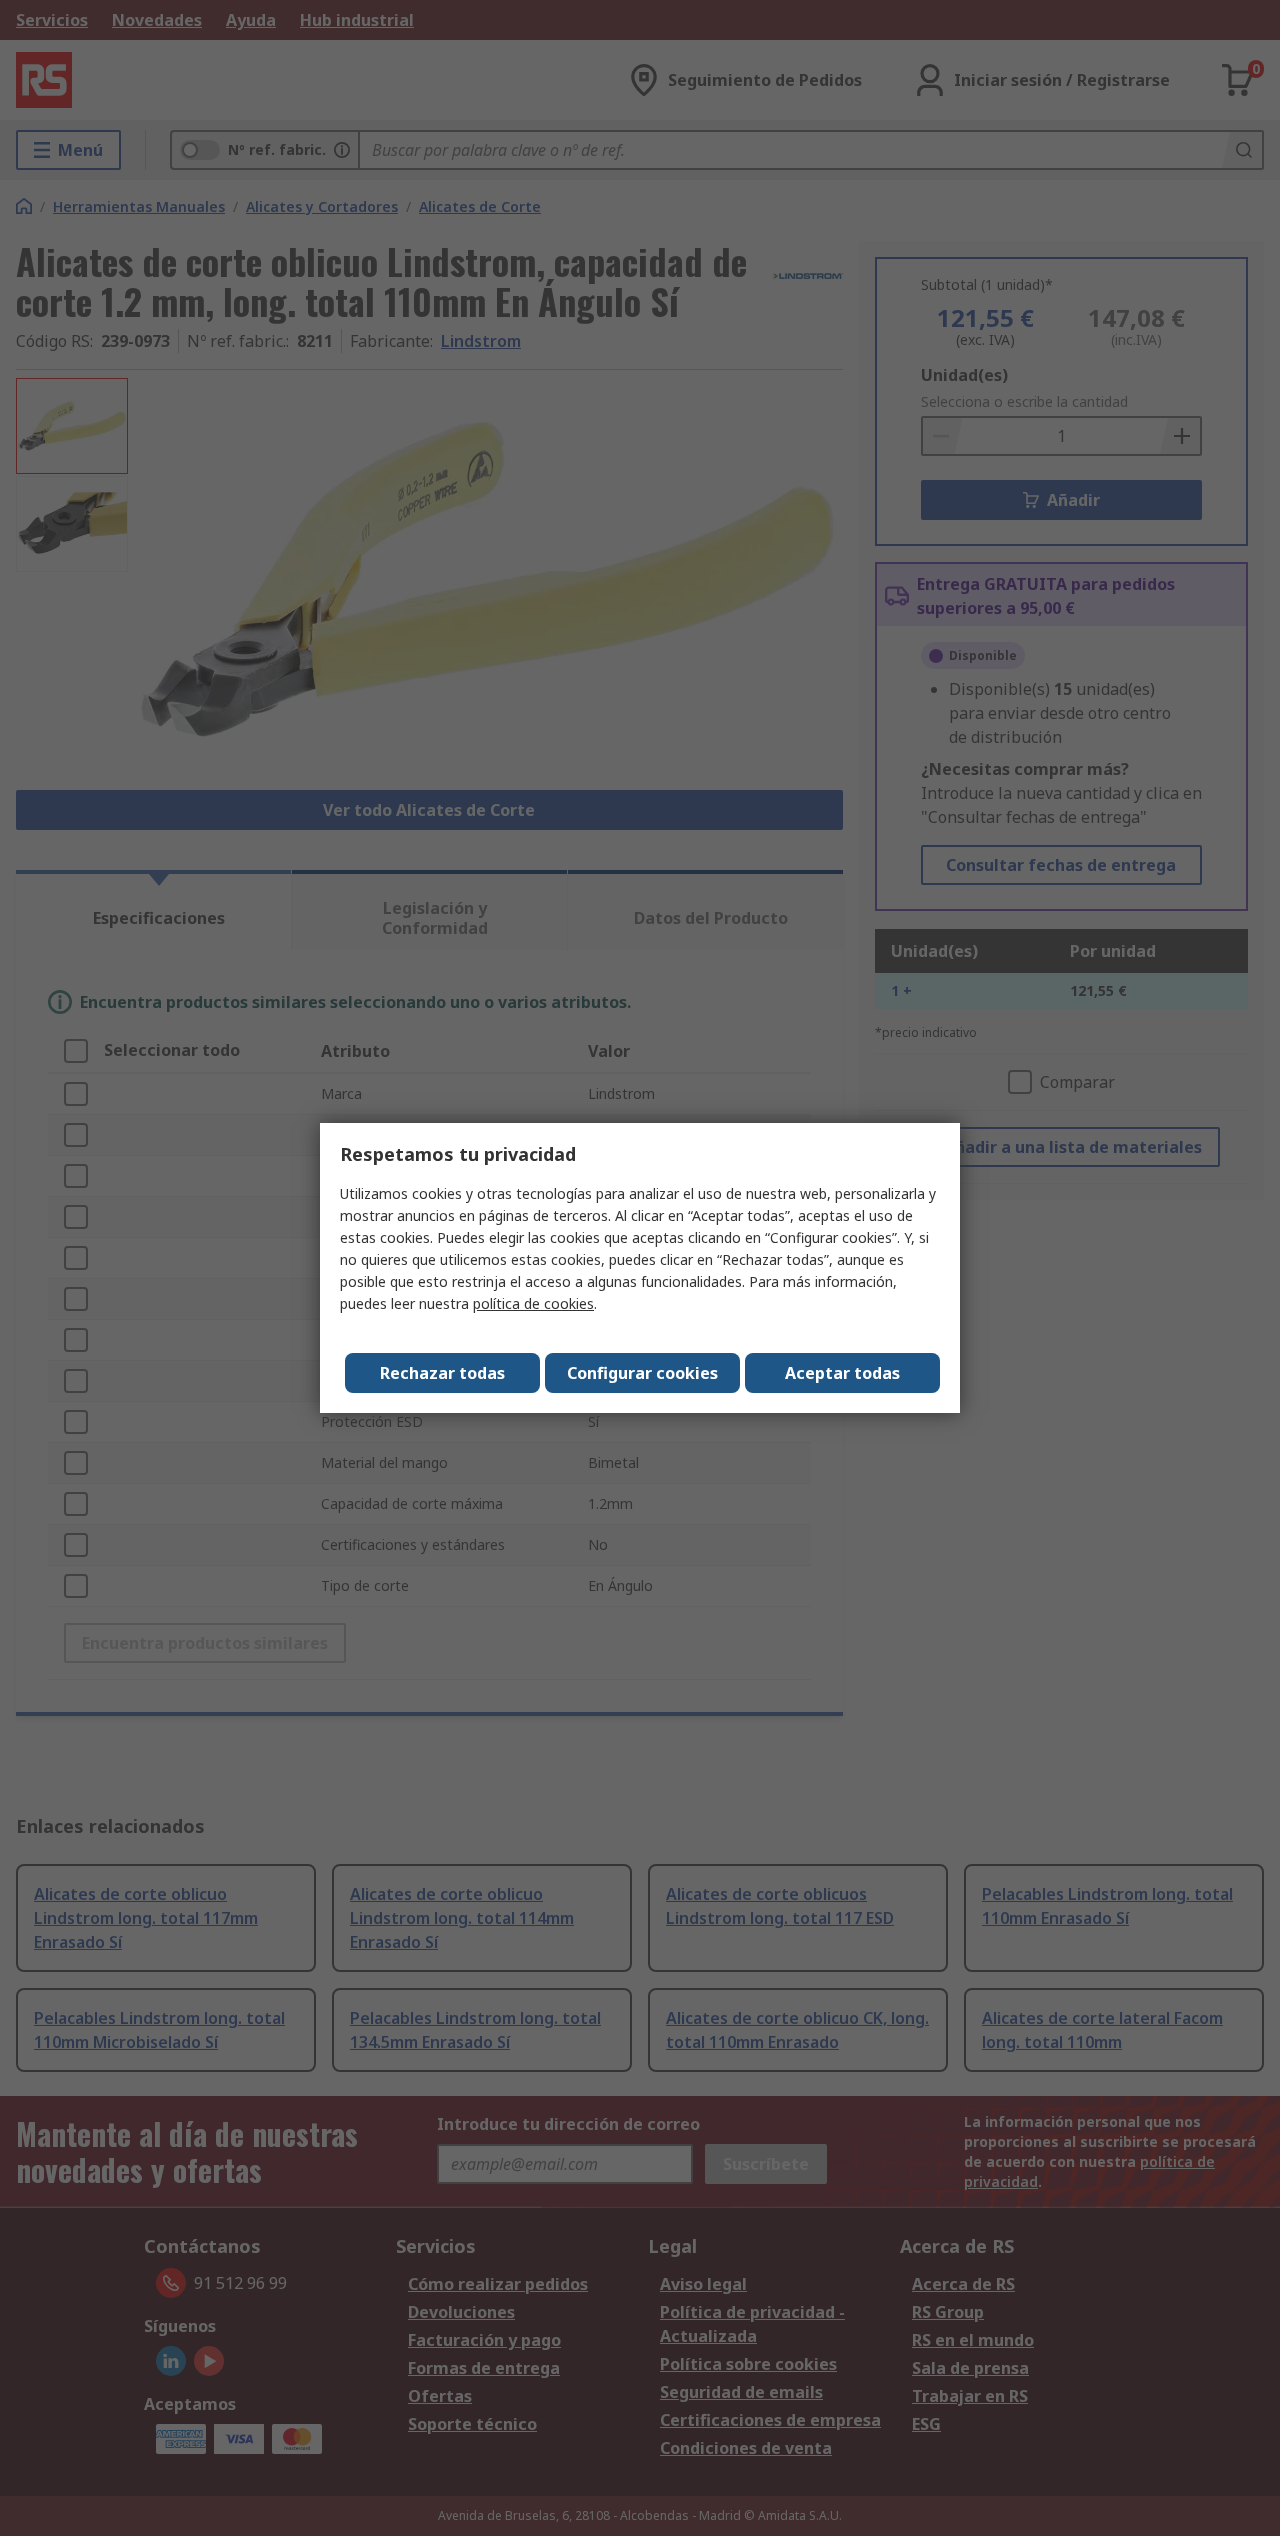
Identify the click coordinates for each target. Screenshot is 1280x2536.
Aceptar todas (842, 1373)
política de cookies (533, 1303)
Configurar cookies (642, 1373)
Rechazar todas (442, 1373)
